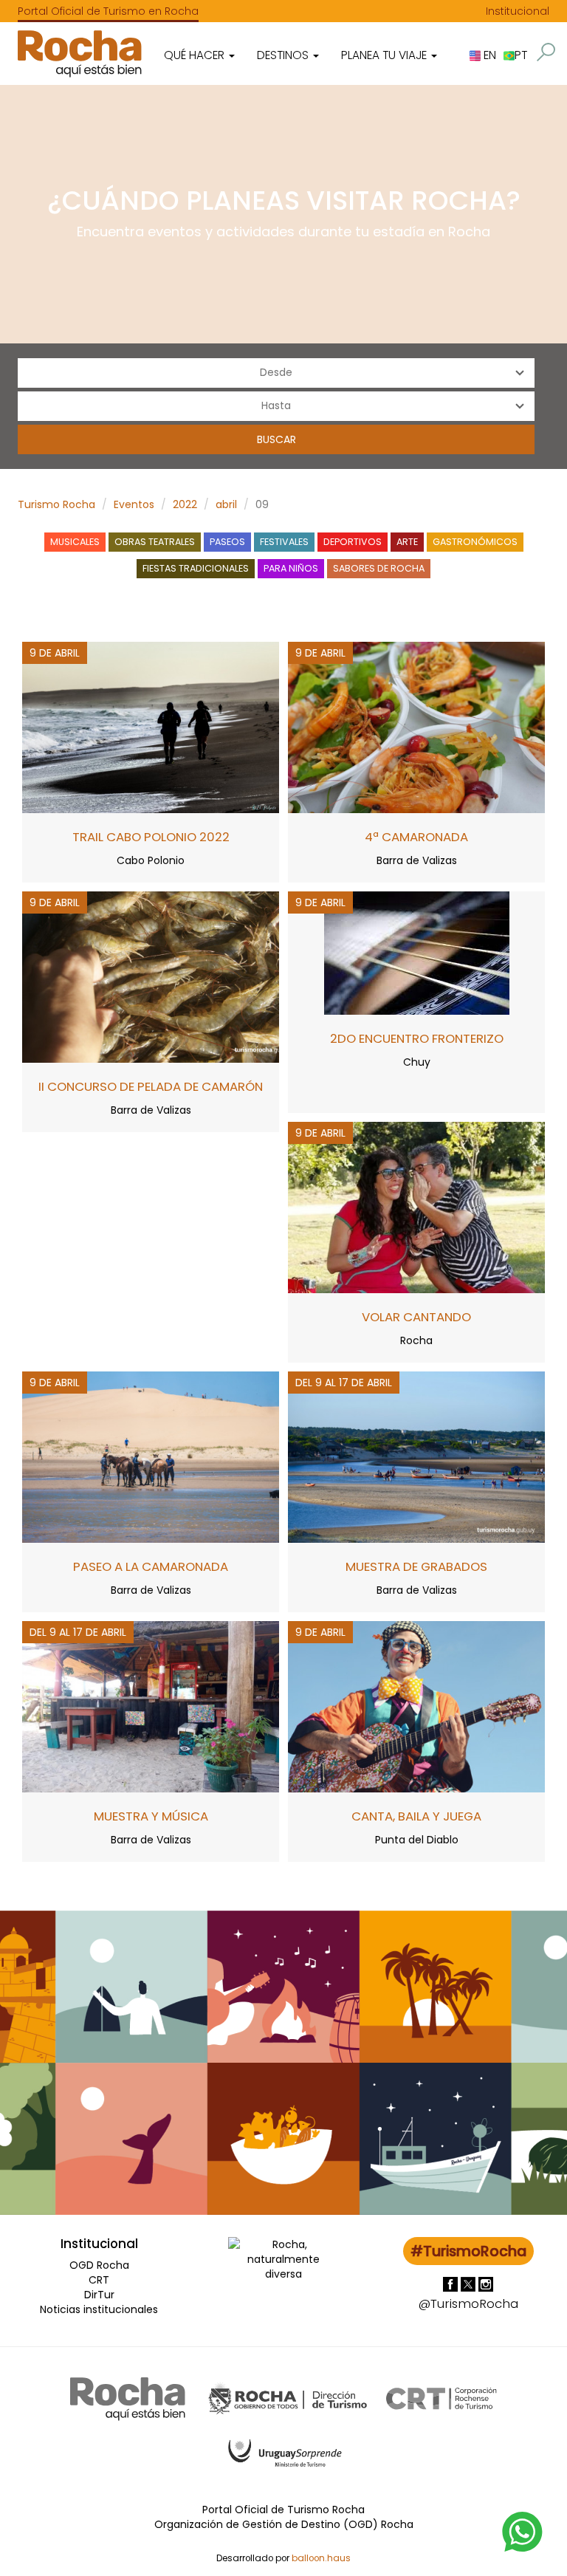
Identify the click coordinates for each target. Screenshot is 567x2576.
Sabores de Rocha (379, 568)
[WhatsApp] (523, 2531)
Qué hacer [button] (196, 55)
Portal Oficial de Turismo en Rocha (108, 11)
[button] (546, 52)
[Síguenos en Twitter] (470, 2284)
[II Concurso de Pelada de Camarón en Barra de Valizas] (151, 976)
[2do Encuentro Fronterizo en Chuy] (417, 952)
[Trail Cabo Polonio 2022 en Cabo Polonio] (151, 726)
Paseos (227, 542)
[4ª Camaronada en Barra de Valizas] (416, 726)
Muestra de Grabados (416, 1566)
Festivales (284, 542)
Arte (407, 542)
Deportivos (353, 542)
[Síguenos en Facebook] (452, 2284)
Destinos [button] (284, 55)
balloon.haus (321, 2558)
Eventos (134, 504)
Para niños (291, 568)
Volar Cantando (416, 1317)
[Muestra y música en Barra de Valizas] (151, 1705)
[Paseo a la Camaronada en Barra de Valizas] (151, 1456)
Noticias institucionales (99, 2309)
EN (488, 55)
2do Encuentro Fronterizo (417, 1038)
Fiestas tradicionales (196, 568)
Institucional (518, 11)
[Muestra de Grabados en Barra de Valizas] (416, 1456)
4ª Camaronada (416, 837)
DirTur (99, 2295)
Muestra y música (151, 1816)
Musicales (75, 542)
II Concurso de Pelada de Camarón (151, 1086)
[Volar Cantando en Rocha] (416, 1206)
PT (521, 55)
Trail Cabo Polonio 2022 (151, 837)
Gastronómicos (475, 542)
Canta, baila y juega (416, 1816)
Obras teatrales (155, 542)
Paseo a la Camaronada (151, 1566)
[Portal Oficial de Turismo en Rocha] (80, 54)
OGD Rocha (99, 2265)
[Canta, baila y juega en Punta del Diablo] (416, 1705)
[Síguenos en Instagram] (486, 2284)
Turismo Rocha (56, 504)
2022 (185, 504)
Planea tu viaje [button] (385, 55)
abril (226, 504)
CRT (99, 2280)
